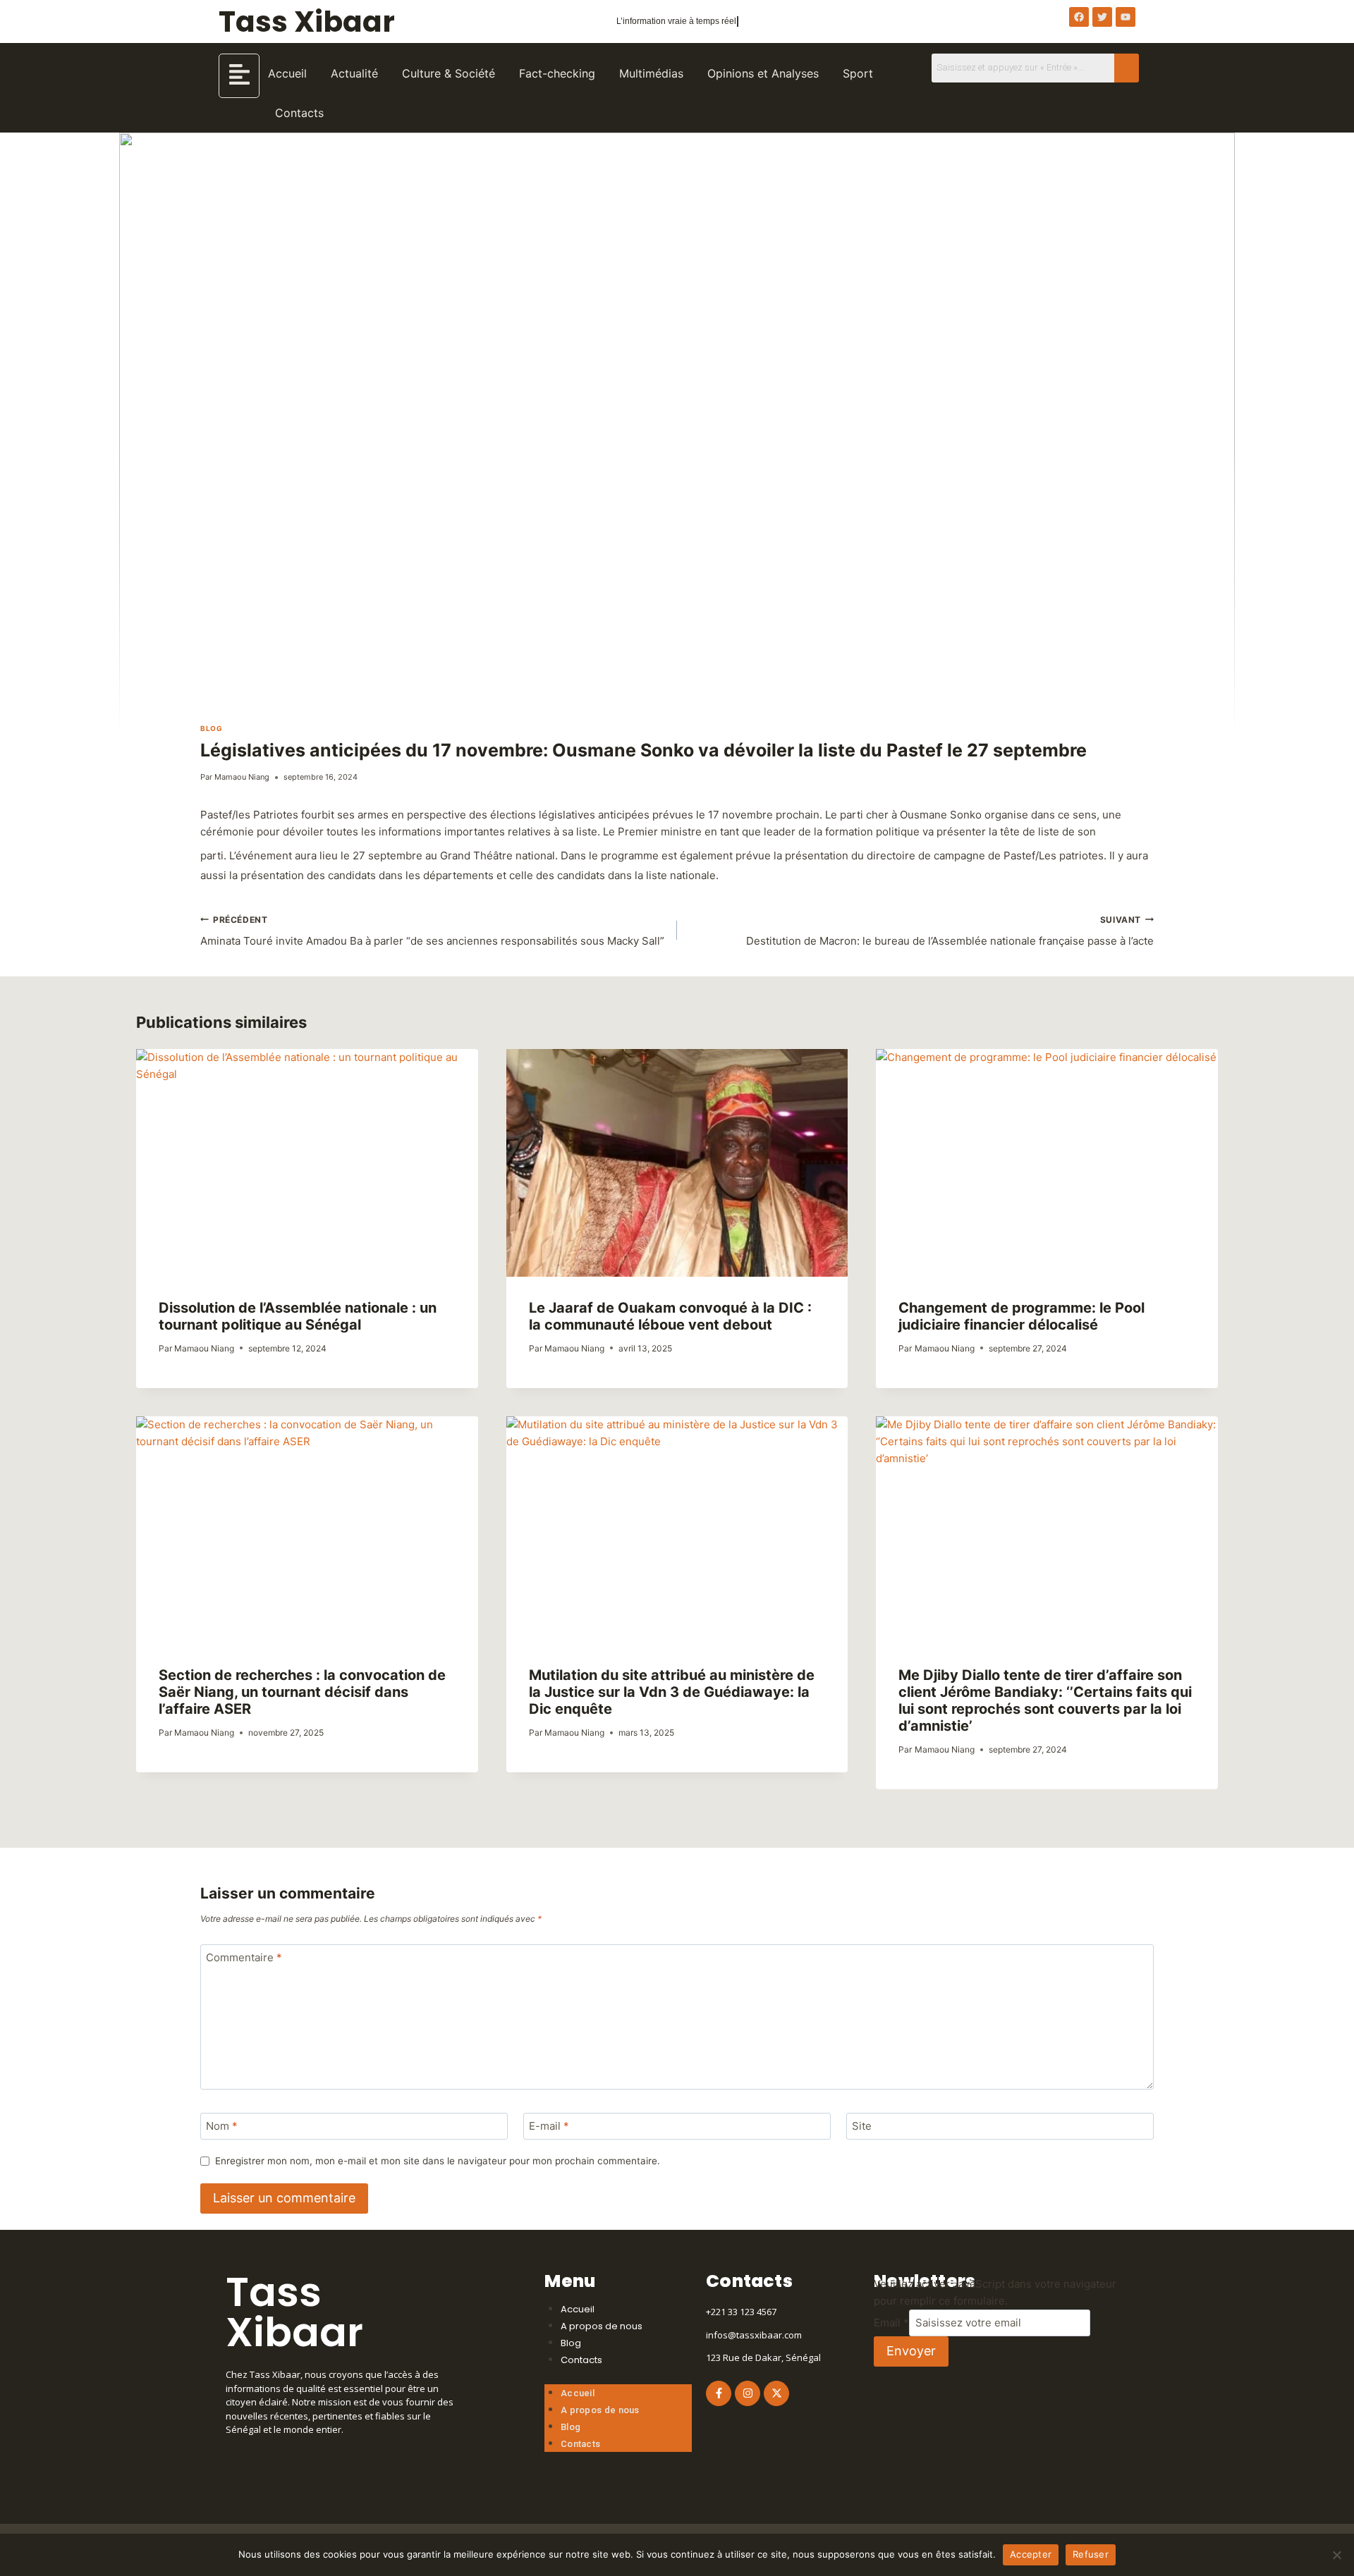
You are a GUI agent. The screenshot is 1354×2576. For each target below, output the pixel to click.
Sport (858, 73)
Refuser (1091, 2554)
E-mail (549, 2126)
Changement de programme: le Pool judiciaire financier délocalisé (1021, 1316)
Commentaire (244, 1957)
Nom (222, 2126)
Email (891, 2323)
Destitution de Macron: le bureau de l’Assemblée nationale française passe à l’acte (950, 931)
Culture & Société (449, 73)
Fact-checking (557, 73)
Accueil (287, 73)
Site (862, 2126)
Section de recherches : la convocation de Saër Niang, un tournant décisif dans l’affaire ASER (302, 1692)
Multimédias (651, 73)
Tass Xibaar (307, 22)
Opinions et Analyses (763, 73)
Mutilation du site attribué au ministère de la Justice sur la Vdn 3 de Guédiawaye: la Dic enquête (672, 1692)
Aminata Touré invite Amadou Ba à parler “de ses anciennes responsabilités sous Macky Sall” (432, 931)
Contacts (299, 113)
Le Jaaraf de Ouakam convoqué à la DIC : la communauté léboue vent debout (670, 1316)
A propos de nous (602, 2326)
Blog (211, 728)
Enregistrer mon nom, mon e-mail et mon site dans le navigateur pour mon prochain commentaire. (438, 2161)
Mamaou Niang (242, 777)
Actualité (354, 73)
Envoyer (911, 2351)
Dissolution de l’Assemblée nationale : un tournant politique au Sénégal (298, 1316)
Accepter (1031, 2554)
